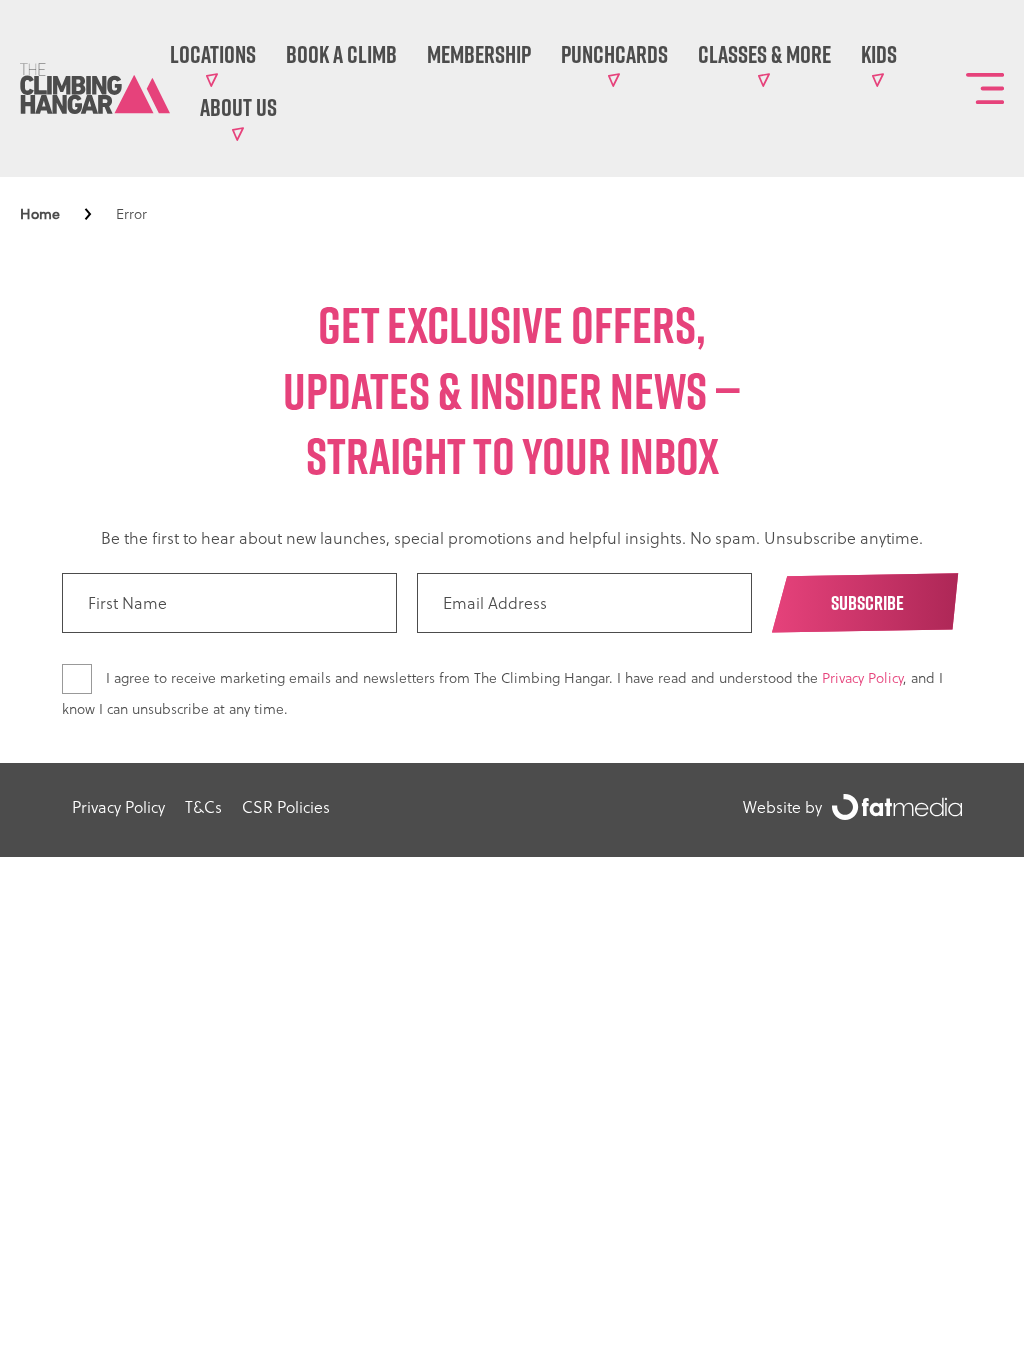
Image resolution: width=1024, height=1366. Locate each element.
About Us (238, 107)
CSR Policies (286, 807)
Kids (879, 54)
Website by (782, 807)
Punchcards (614, 54)
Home (40, 214)
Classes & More (764, 54)
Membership (479, 54)
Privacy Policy (862, 678)
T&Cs (203, 807)
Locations (213, 54)
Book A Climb (341, 54)
